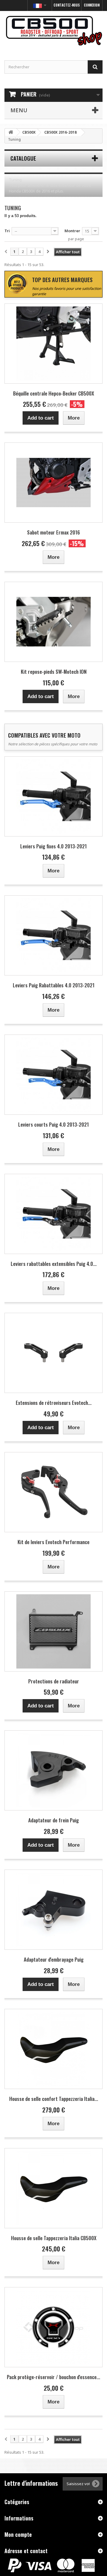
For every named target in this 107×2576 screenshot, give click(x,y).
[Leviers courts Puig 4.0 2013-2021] (53, 1075)
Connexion (92, 5)
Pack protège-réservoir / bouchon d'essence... (53, 2377)
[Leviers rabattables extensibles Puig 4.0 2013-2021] (53, 1214)
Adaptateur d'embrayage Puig (54, 1959)
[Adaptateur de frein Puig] (53, 1770)
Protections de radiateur (54, 1681)
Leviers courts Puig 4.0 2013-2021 (53, 1124)
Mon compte (18, 2534)
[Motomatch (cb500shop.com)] (53, 30)
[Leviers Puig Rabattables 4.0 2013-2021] (53, 935)
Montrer (72, 231)
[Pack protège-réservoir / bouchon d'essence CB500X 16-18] (53, 2327)
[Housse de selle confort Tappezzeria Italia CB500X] (53, 2049)
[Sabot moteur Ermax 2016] (53, 483)
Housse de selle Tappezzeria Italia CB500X (54, 2238)
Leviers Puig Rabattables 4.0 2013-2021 (54, 985)
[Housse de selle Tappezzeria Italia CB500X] (53, 2188)
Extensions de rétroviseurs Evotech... (54, 1403)
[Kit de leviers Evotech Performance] (53, 1492)
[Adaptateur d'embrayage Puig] (53, 1910)
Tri (7, 231)
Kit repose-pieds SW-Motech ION (54, 672)
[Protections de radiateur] (53, 1631)
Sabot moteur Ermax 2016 (53, 532)
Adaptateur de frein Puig (53, 1820)
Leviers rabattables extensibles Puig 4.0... (54, 1264)
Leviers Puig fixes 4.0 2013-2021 (53, 846)
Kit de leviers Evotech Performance (53, 1542)
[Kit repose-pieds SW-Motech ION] (53, 622)
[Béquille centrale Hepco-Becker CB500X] (53, 344)
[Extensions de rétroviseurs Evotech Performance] (53, 1353)
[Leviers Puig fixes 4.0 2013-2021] (53, 796)
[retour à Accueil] (11, 132)
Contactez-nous (67, 5)
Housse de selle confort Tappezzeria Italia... (54, 2099)
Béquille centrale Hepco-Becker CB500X (53, 393)
